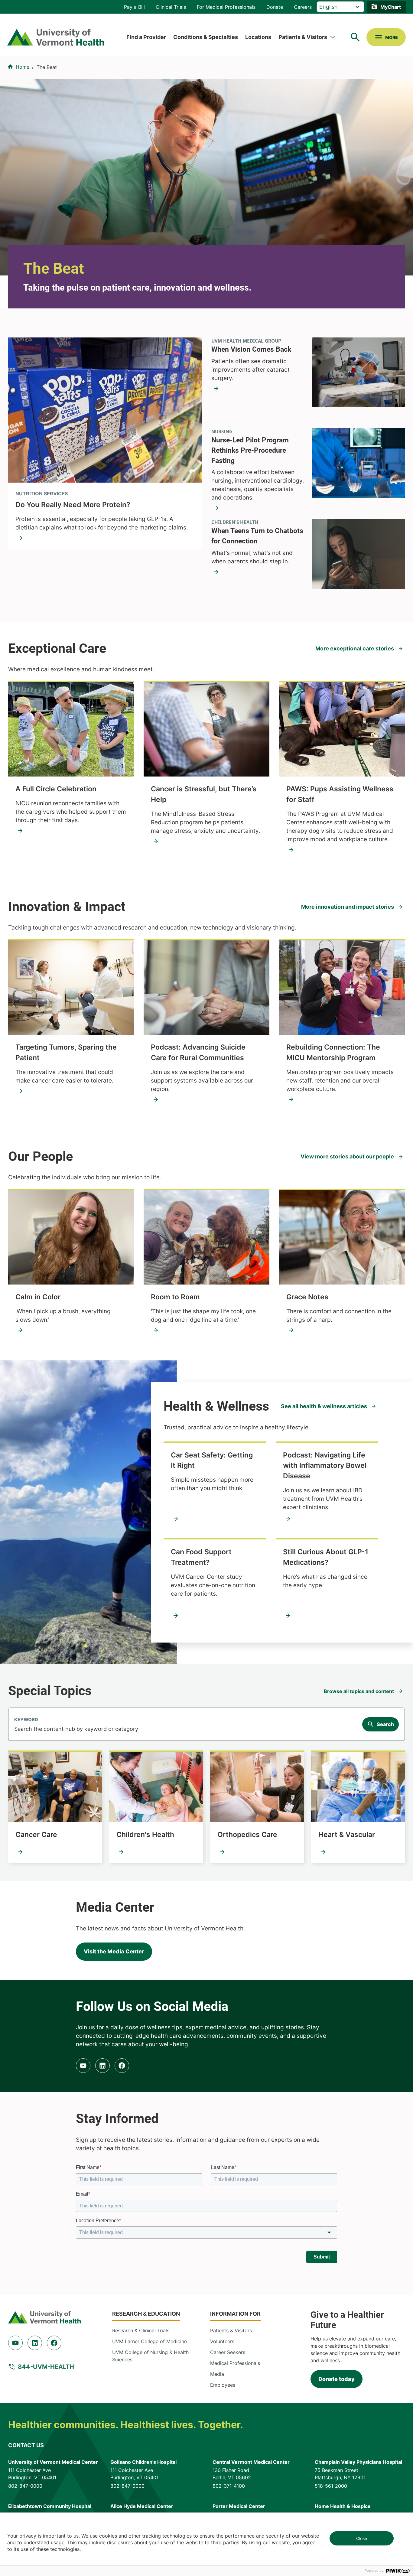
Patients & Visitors (303, 37)
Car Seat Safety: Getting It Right (212, 1460)
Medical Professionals (235, 2363)
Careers (303, 7)
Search (385, 1724)
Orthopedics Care (247, 1834)
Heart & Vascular (347, 1834)
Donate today (337, 2379)
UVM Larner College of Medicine (150, 2341)
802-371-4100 (229, 2486)
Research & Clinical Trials (141, 2330)
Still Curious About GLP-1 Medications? (326, 1557)
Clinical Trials (171, 7)
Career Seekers (228, 2352)
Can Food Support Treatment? (201, 1557)
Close (362, 2538)
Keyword (26, 1720)
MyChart (391, 7)
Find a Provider (146, 37)
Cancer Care (36, 1834)
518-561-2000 (331, 2486)
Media (217, 2374)
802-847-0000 (25, 2486)
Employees (223, 2385)
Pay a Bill (134, 7)
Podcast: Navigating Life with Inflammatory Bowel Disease (325, 1465)
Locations (258, 37)
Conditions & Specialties (206, 37)
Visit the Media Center (114, 1951)
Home (23, 67)
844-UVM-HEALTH (46, 2367)
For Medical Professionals (226, 7)
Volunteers (222, 2341)
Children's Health (145, 1834)
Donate (275, 7)
